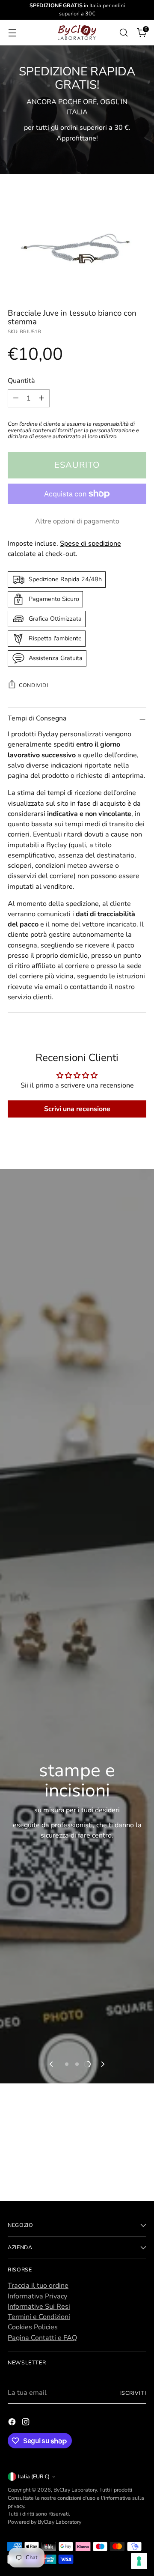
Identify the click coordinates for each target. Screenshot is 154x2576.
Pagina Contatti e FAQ (42, 2338)
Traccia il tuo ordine (38, 2286)
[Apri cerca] (123, 32)
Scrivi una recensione (77, 1109)
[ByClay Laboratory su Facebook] (13, 2423)
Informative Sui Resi (39, 2307)
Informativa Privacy (37, 2296)
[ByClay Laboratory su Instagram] (27, 2423)
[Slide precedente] (52, 2064)
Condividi (34, 685)
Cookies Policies (33, 2327)
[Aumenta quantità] (41, 398)
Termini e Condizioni (39, 2317)
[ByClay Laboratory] (77, 33)
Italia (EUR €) (34, 2476)
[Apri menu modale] (12, 32)
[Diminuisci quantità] (16, 398)
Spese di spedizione (90, 544)
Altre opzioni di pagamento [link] (77, 521)
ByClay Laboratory (75, 2490)
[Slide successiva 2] (77, 2064)
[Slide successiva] (102, 2064)
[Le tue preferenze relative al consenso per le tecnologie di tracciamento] (139, 2561)
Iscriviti (133, 2393)
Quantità (21, 381)
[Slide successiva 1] (67, 2064)
